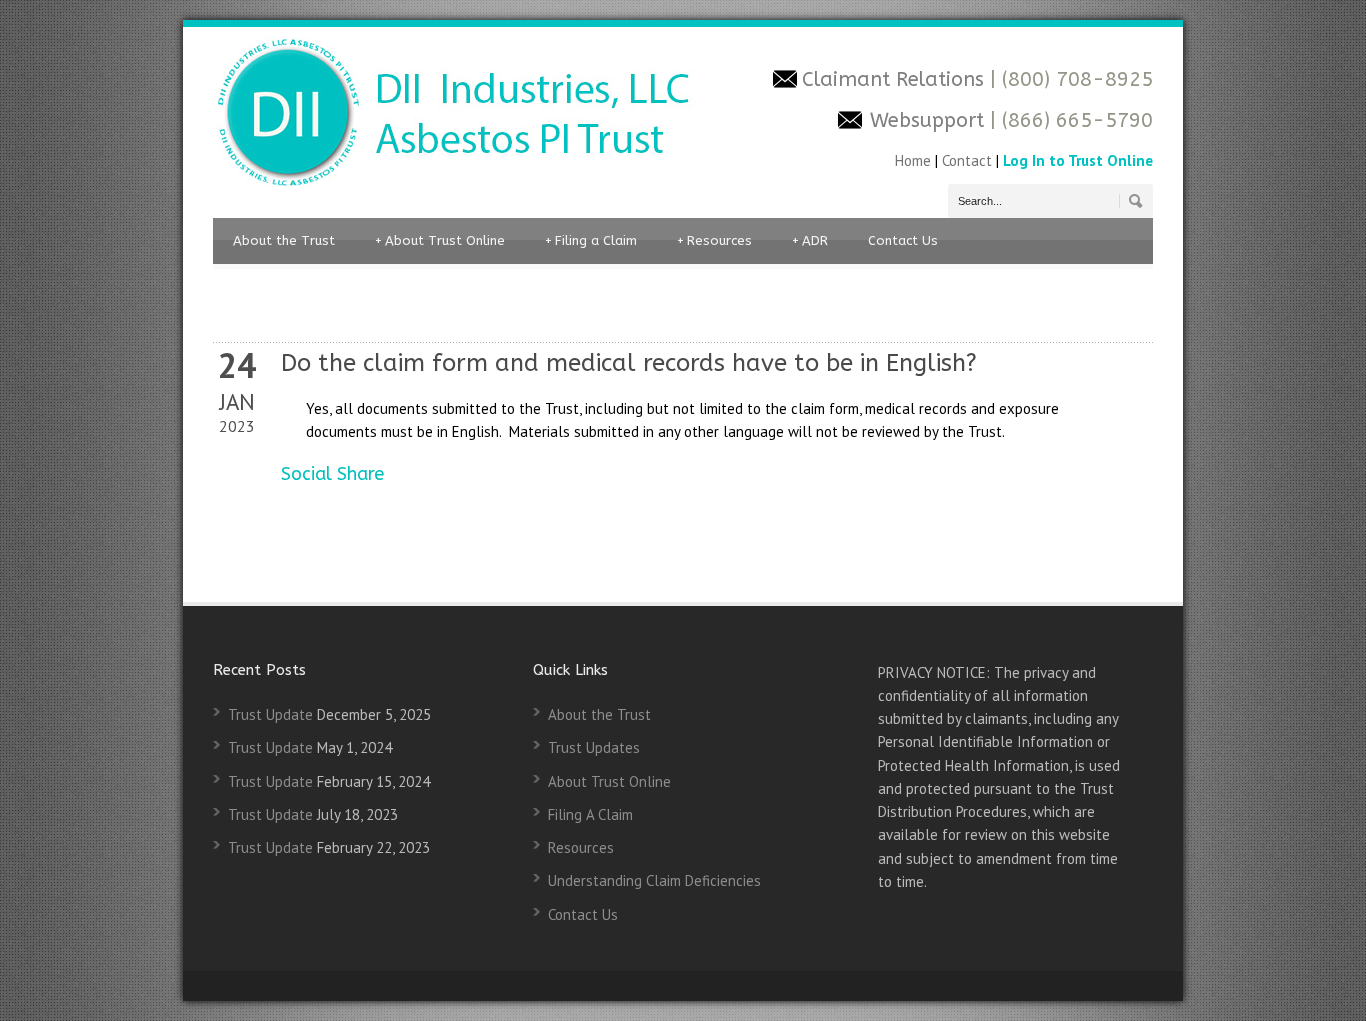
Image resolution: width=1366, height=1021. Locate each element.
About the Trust (284, 240)
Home (915, 160)
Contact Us (903, 240)
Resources (714, 240)
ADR (810, 240)
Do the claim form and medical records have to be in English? (629, 363)
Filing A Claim (590, 814)
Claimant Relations (896, 79)
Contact (967, 160)
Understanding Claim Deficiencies (654, 880)
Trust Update (270, 714)
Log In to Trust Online (1078, 160)
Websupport (927, 120)
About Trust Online (440, 240)
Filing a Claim (591, 240)
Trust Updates (594, 747)
